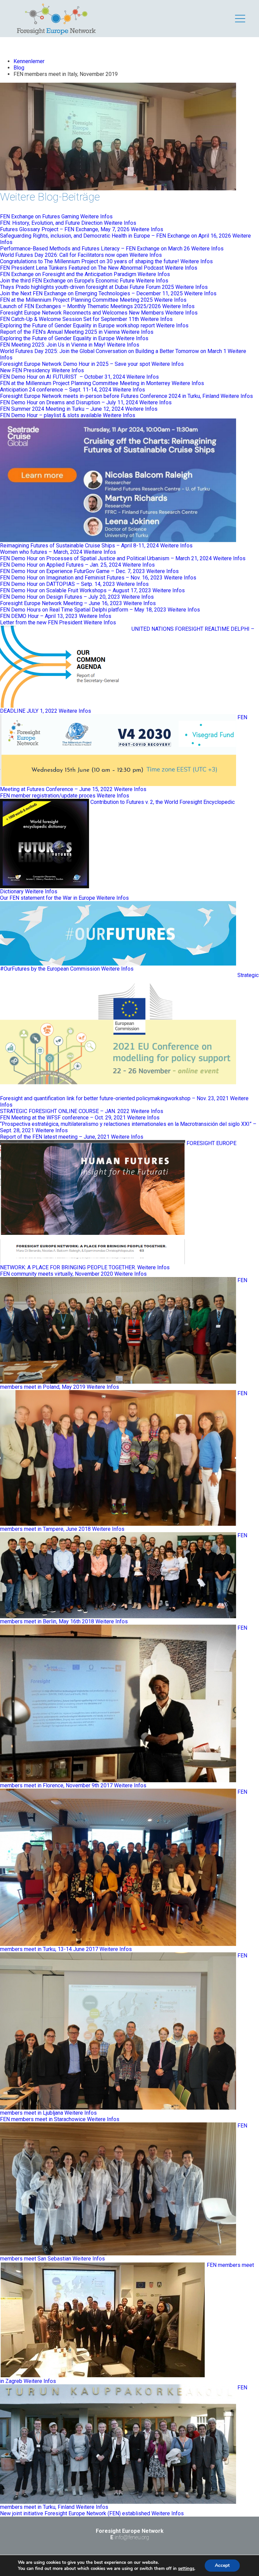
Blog (19, 68)
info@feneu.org (132, 2537)
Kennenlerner (29, 61)
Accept (222, 2565)
